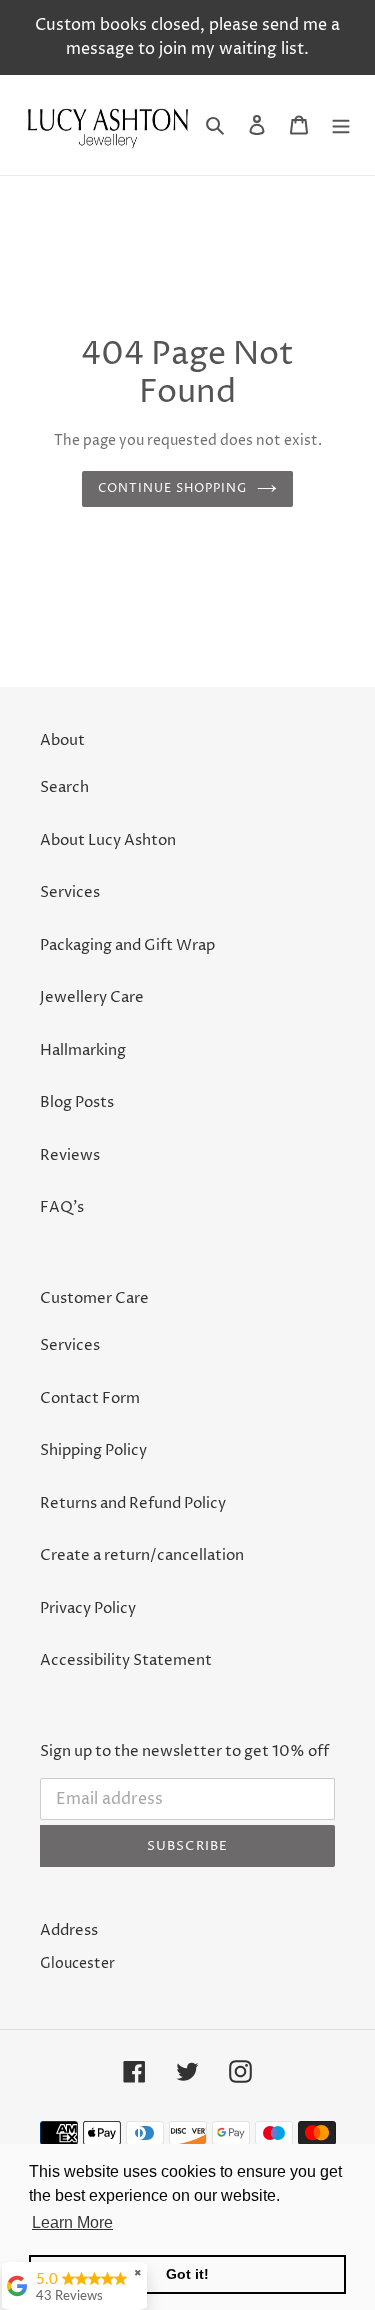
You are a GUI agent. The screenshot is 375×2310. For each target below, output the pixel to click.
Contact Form (90, 1398)
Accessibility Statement (126, 1660)
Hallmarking (83, 1050)
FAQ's (62, 1207)
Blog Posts (77, 1102)
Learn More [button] (72, 2222)
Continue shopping (172, 488)
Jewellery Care (92, 997)
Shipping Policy (93, 1450)
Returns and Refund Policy (133, 1503)
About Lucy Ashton (108, 840)
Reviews (70, 1155)
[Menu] (341, 125)
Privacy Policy (88, 1608)
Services (70, 892)
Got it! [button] (187, 2274)
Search (64, 787)
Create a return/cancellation (142, 1555)
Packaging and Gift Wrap (127, 945)
